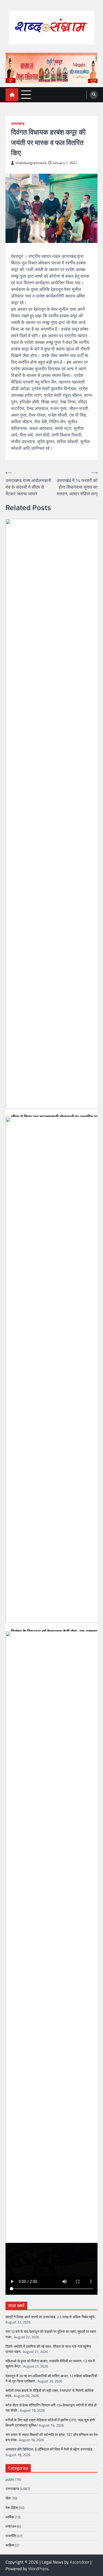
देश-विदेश (12, 2508)
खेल (8, 2498)
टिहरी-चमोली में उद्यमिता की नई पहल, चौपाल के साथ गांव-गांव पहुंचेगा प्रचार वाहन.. (48, 2349)
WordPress (38, 2569)
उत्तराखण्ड (18, 124)
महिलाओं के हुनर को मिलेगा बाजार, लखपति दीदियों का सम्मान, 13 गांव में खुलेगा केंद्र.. (50, 2364)
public (10, 2479)
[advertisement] (51, 68)
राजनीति (11, 2536)
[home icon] (12, 95)
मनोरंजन (11, 2526)
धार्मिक (10, 2517)
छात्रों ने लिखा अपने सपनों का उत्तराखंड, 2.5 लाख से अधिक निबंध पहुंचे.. (51, 2317)
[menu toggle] (26, 94)
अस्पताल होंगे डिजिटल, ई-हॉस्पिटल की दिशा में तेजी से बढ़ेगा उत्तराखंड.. (50, 2449)
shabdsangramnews (31, 163)
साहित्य (10, 2545)
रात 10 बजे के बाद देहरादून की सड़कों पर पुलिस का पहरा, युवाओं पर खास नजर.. (51, 2334)
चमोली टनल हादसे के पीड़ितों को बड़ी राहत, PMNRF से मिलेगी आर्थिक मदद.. (50, 2393)
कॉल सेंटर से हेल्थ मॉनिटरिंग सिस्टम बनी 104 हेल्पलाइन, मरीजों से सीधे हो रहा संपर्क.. (51, 2408)
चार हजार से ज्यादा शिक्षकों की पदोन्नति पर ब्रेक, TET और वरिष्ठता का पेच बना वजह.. (51, 2437)
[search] (94, 95)
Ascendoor (80, 2562)
